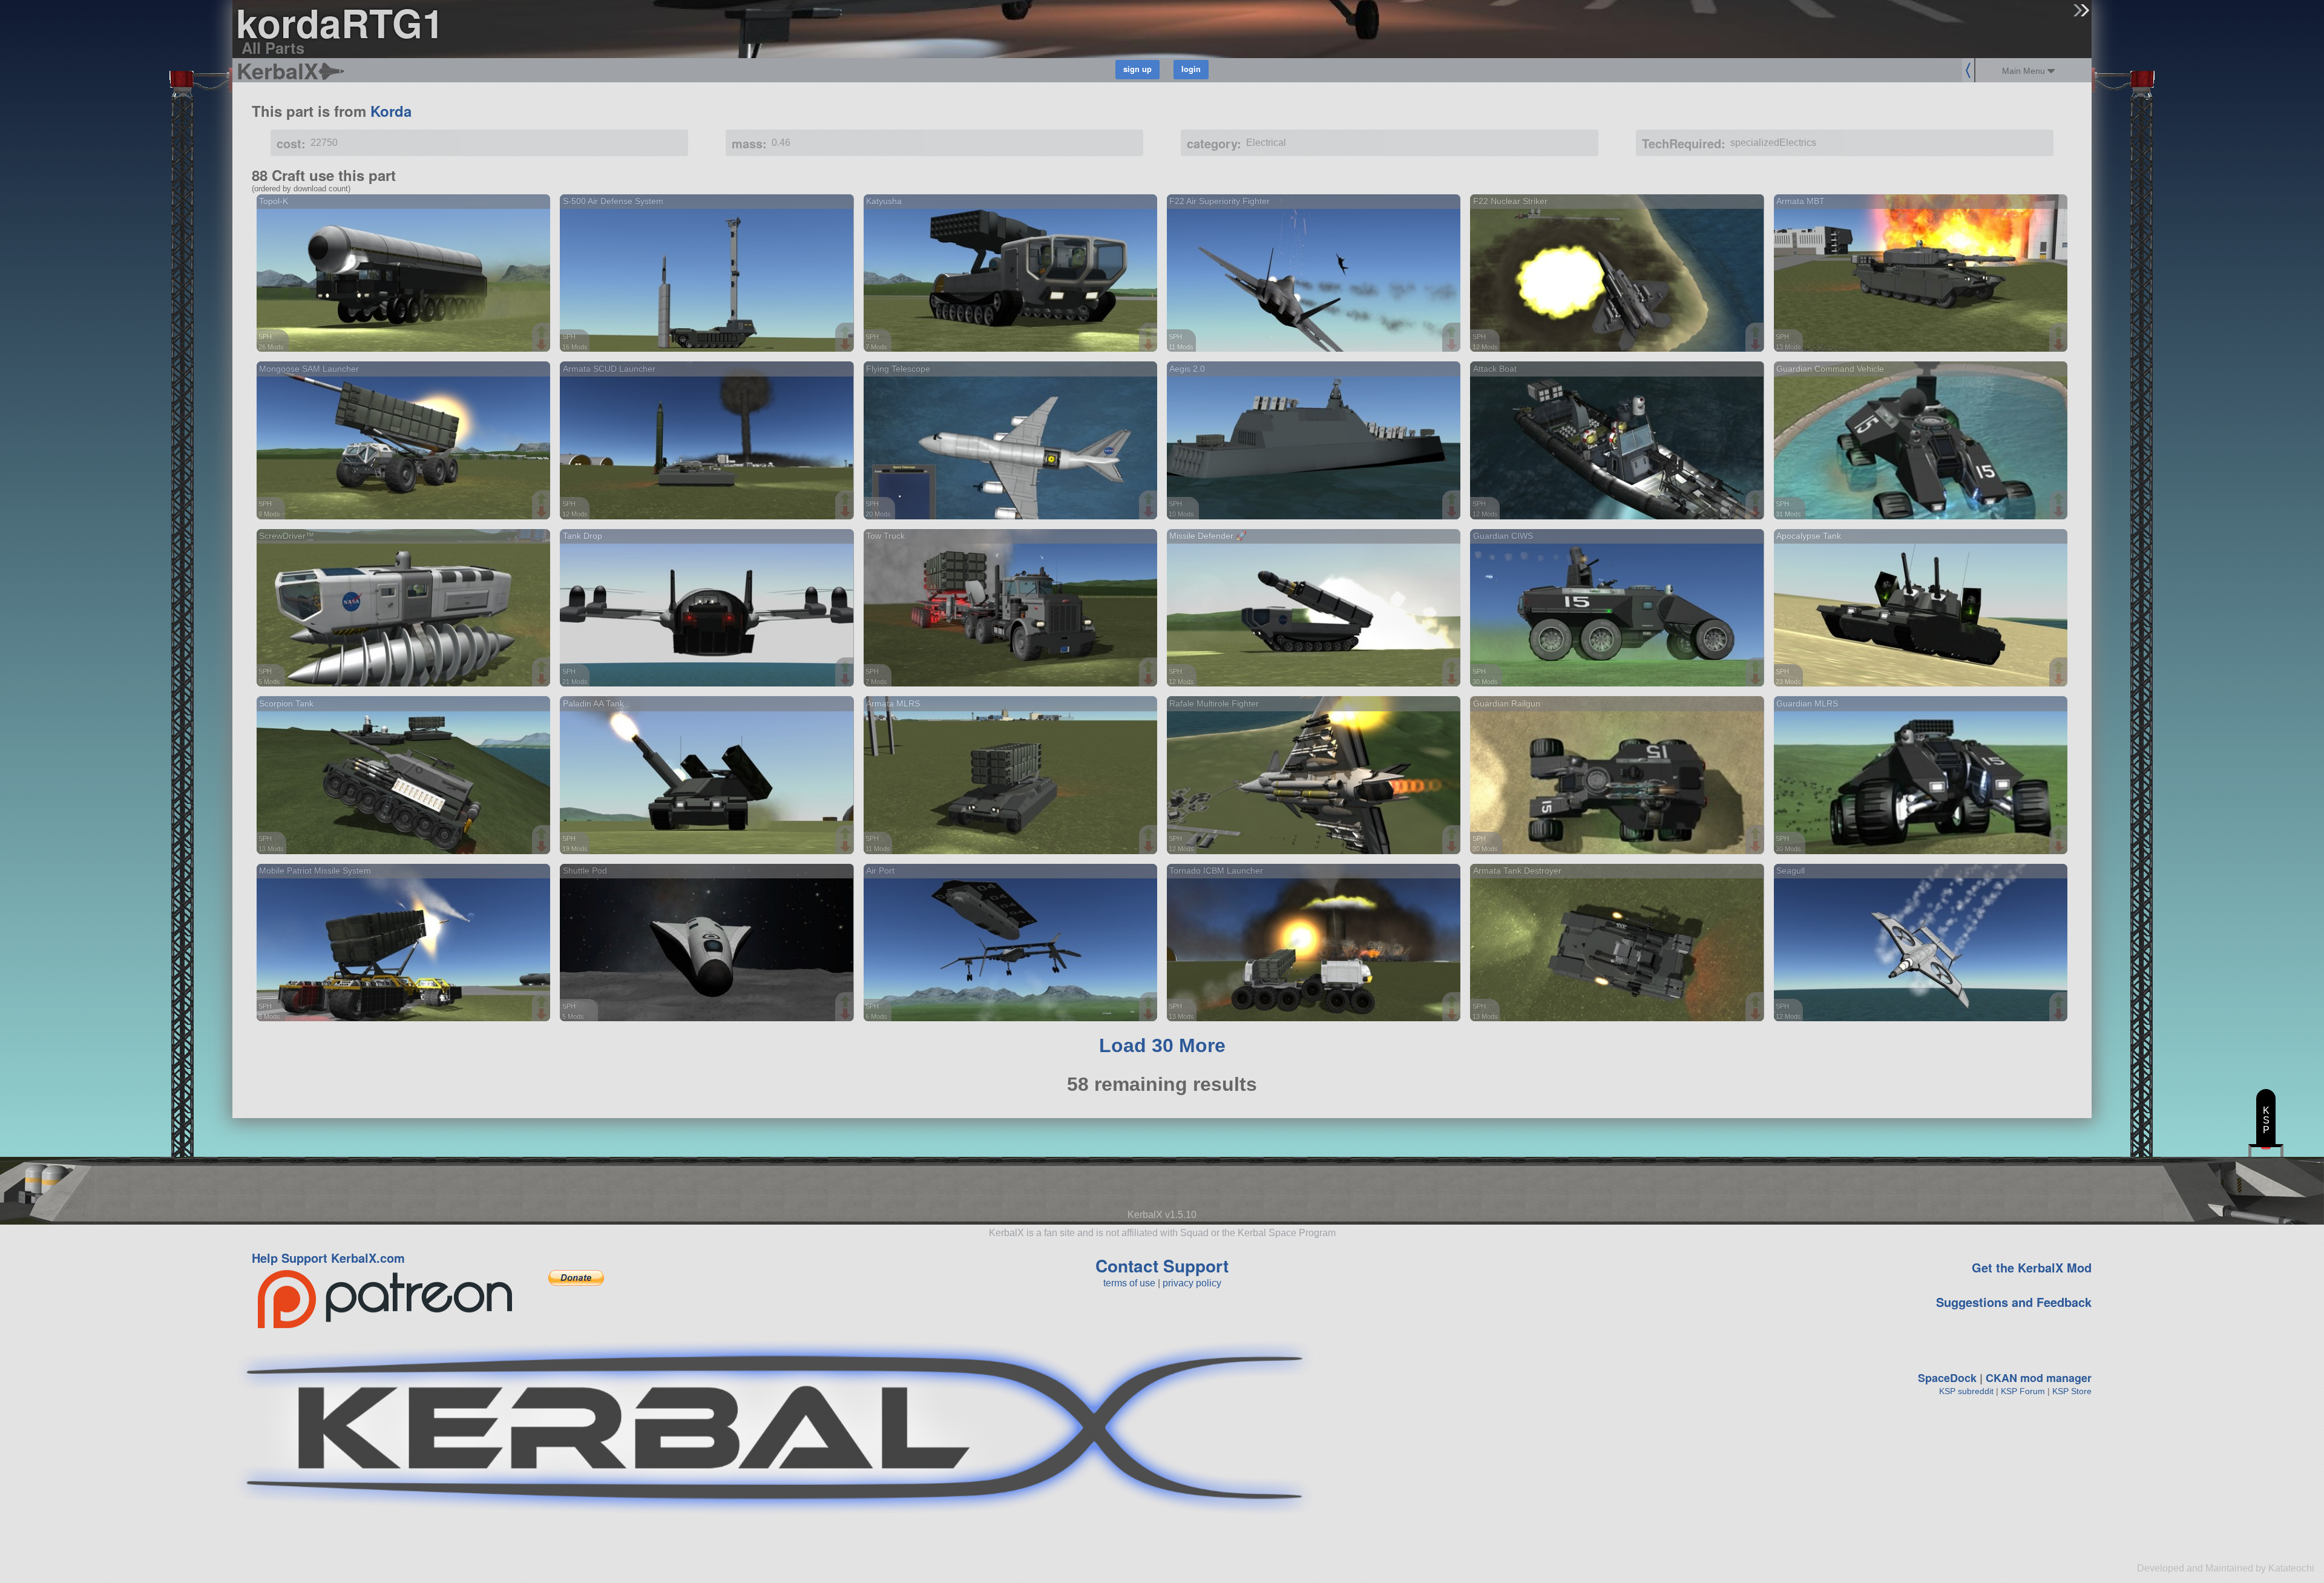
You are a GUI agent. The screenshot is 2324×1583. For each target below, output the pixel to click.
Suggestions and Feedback (2014, 1302)
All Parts (273, 48)
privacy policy (1192, 1283)
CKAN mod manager (2039, 1378)
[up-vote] (543, 333)
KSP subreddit (1966, 1391)
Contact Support (1162, 1265)
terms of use (1129, 1283)
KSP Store (2072, 1391)
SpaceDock (1947, 1378)
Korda (391, 111)
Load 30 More (1162, 1045)
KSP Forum (2023, 1391)
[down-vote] (543, 345)
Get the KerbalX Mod (2032, 1267)
